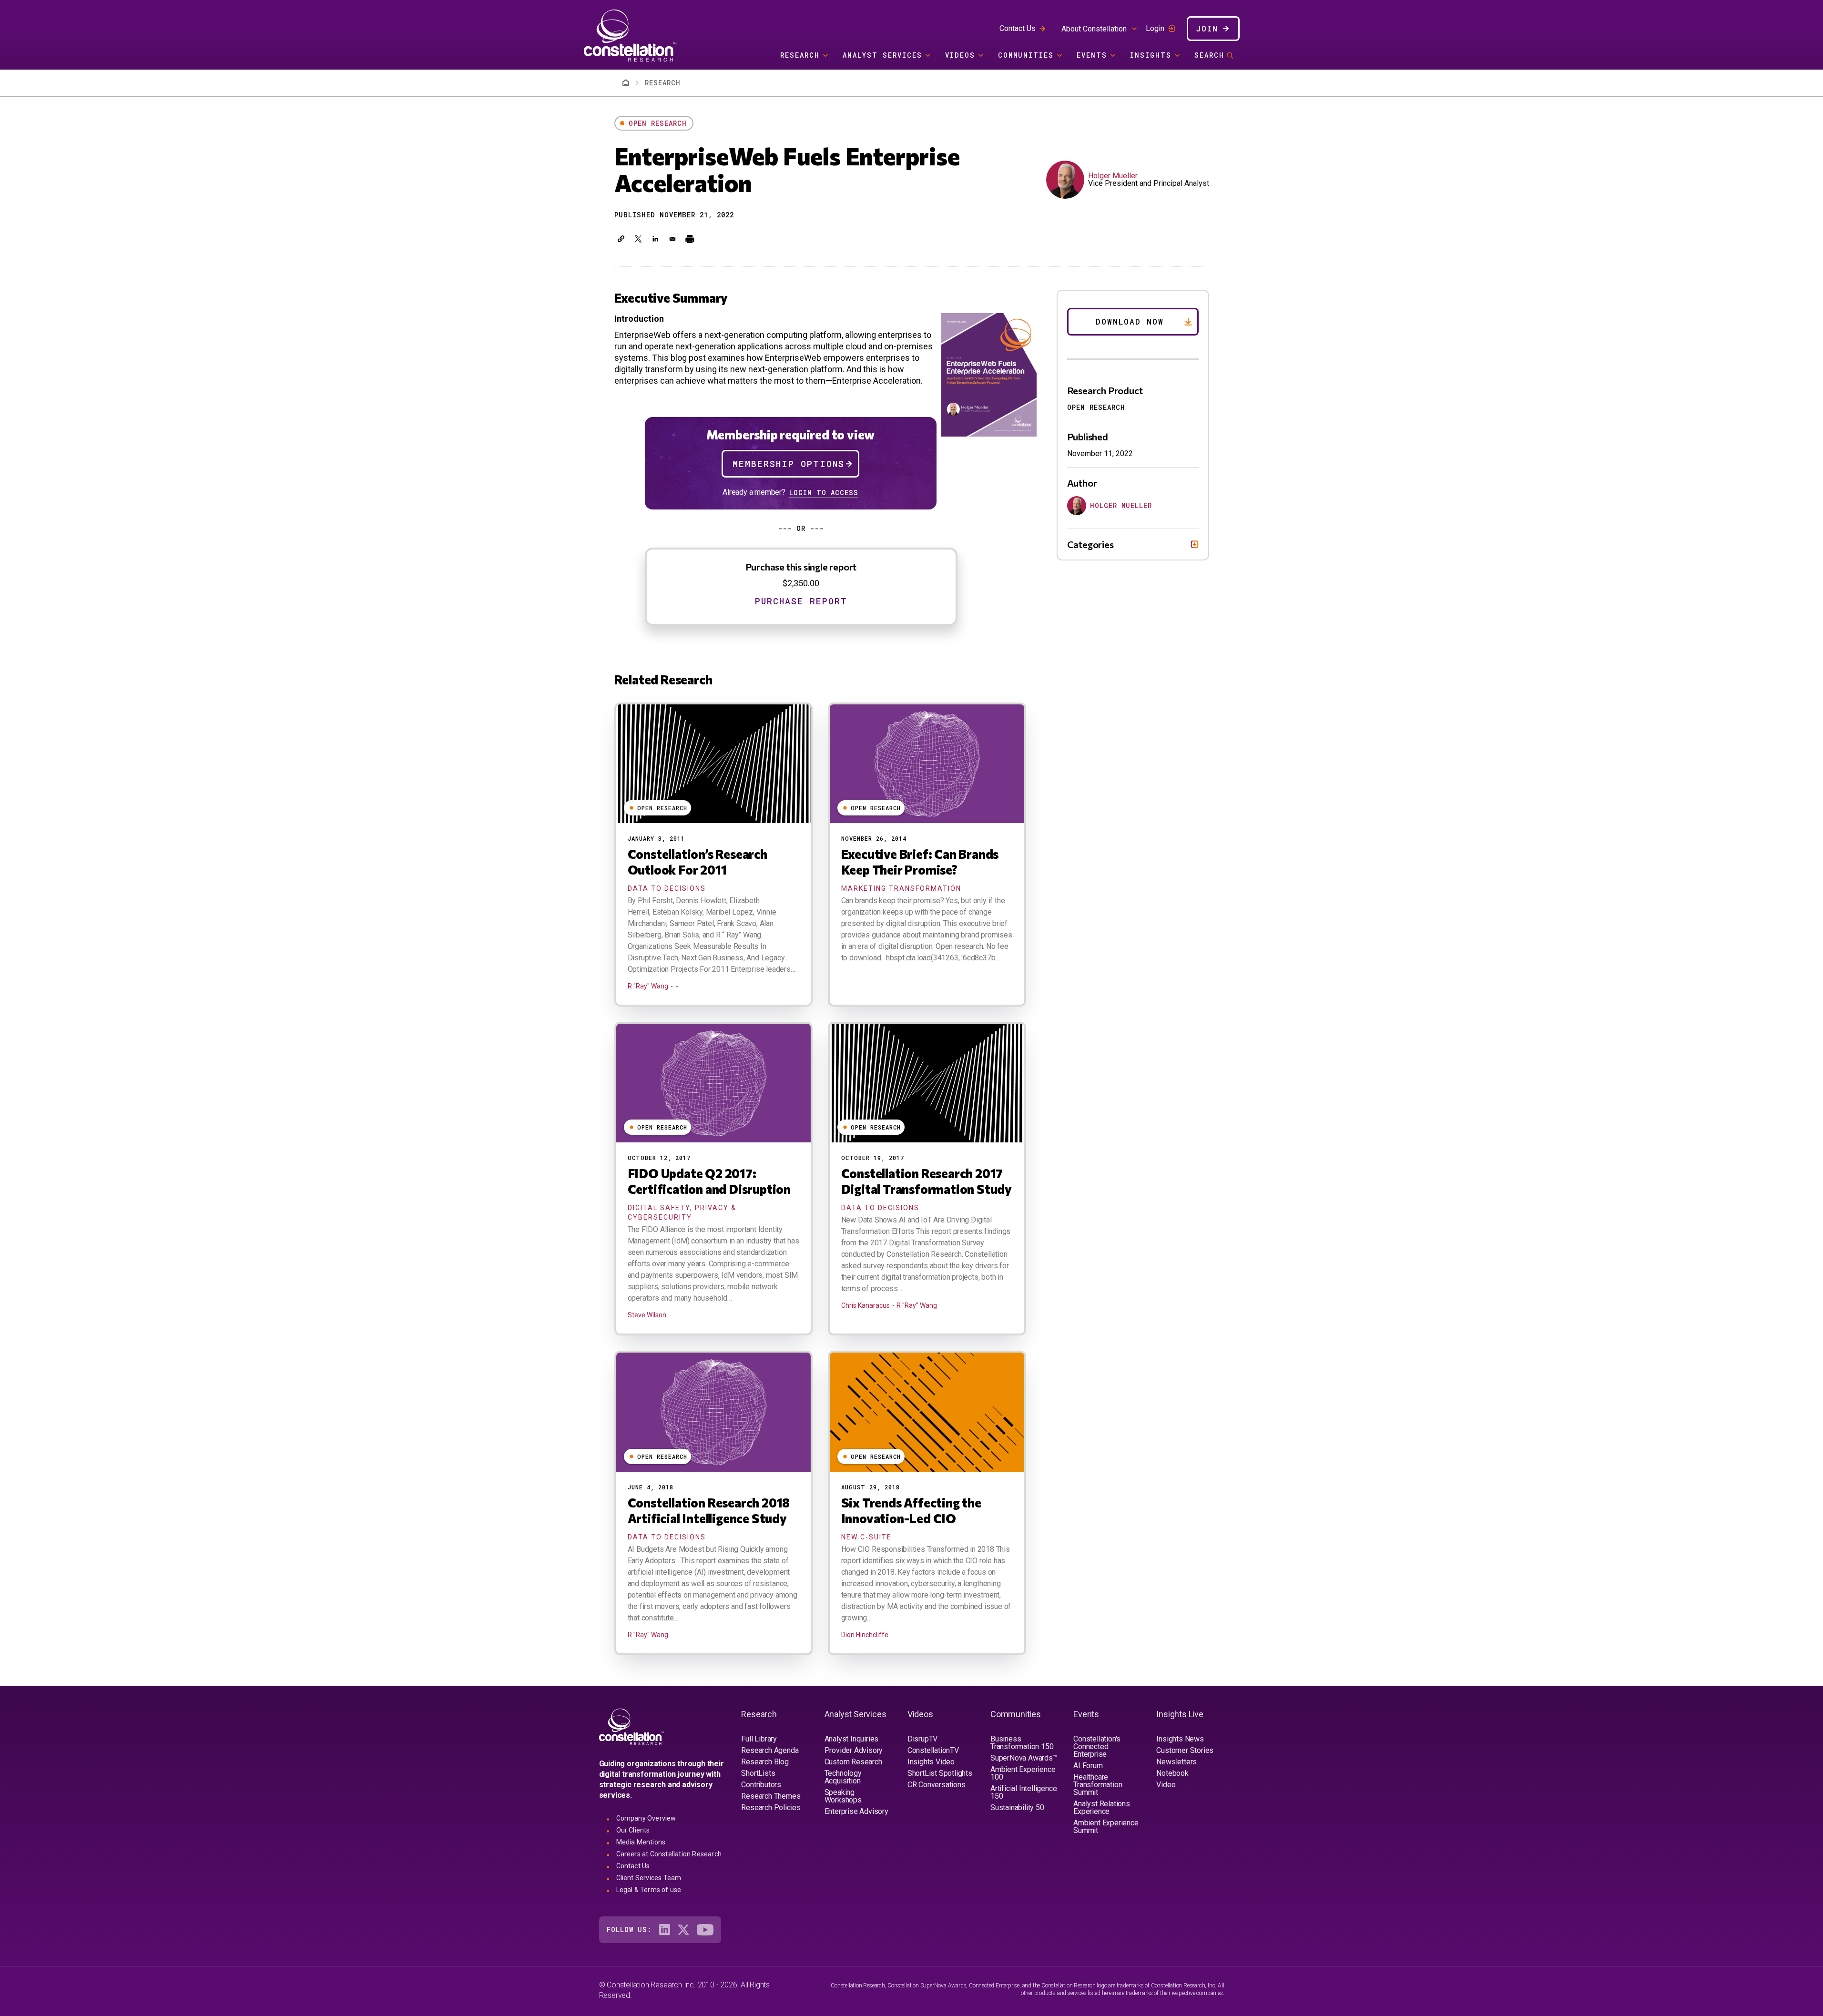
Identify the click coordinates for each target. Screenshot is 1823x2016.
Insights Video (931, 1762)
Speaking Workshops (843, 1796)
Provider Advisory (854, 1750)
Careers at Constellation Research (669, 1854)
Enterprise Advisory (856, 1811)
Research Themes (771, 1796)
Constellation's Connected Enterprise (1097, 1746)
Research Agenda (770, 1750)
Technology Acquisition (843, 1777)
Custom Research (853, 1762)
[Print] (690, 239)
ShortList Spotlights (940, 1773)
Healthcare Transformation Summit (1098, 1785)
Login (1155, 29)
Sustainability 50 (1017, 1807)
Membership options (789, 464)
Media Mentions (641, 1842)
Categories (1090, 544)
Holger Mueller (1113, 176)
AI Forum (1088, 1766)
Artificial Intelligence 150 (1024, 1792)
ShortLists (758, 1773)
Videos (960, 55)
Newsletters (1176, 1762)
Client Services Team (649, 1878)
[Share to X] (638, 239)
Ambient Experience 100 (1023, 1773)
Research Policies (771, 1807)
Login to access (824, 493)
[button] (621, 239)
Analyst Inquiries (852, 1739)
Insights (1151, 55)
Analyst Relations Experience (1102, 1807)
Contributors (761, 1785)
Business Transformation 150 (1022, 1743)
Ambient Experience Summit (1106, 1827)
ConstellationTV (933, 1750)
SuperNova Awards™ (1024, 1758)
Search (1209, 55)
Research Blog (765, 1762)
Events (1092, 55)
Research (800, 55)
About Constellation (1094, 29)
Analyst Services (882, 55)
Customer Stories (1185, 1750)
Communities (1026, 55)
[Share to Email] (672, 239)
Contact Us (1018, 28)
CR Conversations (937, 1785)
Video (1166, 1785)
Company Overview (646, 1818)
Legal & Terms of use (649, 1890)
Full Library (759, 1739)
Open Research (658, 123)
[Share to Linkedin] (655, 239)
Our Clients (633, 1830)
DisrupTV (922, 1739)
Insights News (1180, 1739)
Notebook (1172, 1773)
